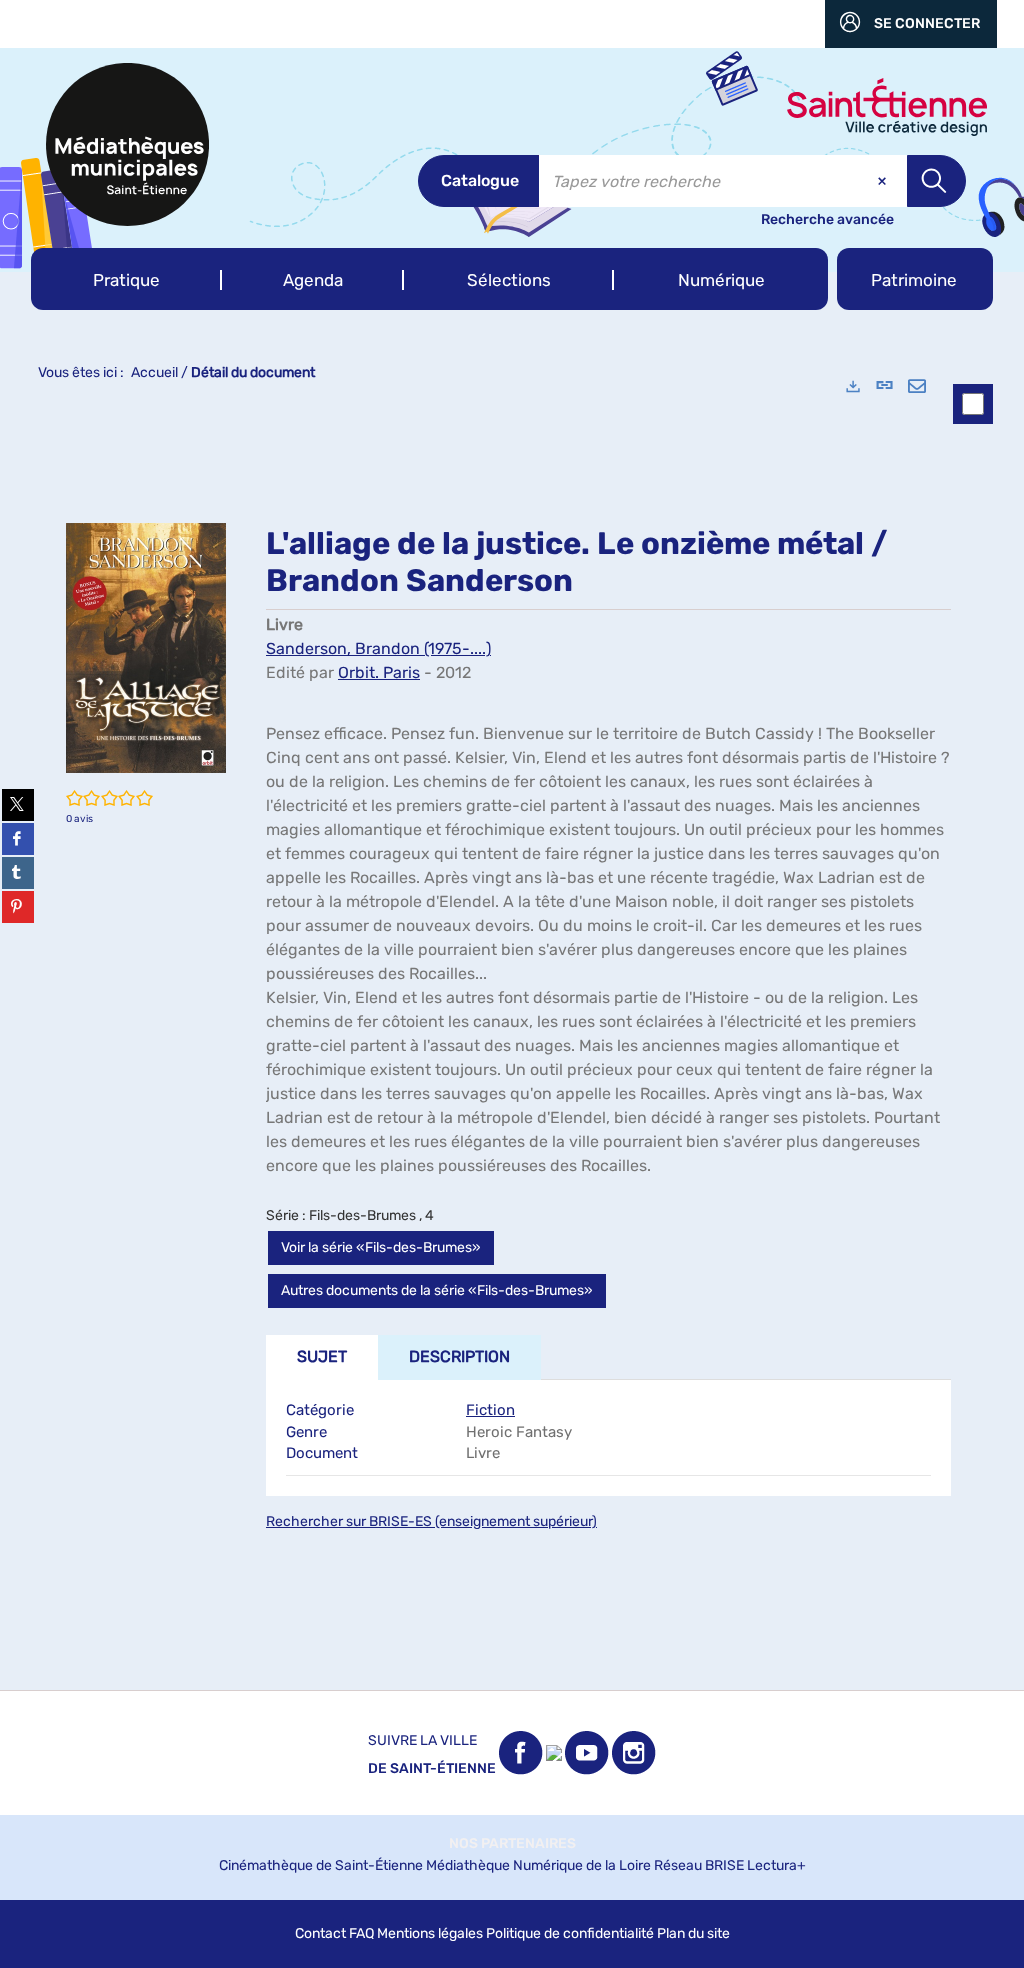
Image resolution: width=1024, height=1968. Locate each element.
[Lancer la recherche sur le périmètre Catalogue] (936, 181)
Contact (320, 1933)
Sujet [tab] (322, 1356)
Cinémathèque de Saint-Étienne (321, 1865)
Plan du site (693, 1933)
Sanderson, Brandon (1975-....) (378, 648)
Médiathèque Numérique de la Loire (538, 1865)
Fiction (490, 1410)
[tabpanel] (512, 1024)
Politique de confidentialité (570, 1933)
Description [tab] (459, 1356)
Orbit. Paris (379, 672)
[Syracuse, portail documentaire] (127, 144)
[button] (126, 279)
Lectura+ (776, 1865)
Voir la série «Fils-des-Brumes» (381, 1247)
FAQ (361, 1933)
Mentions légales (430, 1933)
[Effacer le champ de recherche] (884, 181)
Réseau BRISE (699, 1865)
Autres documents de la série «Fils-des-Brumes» (437, 1290)
